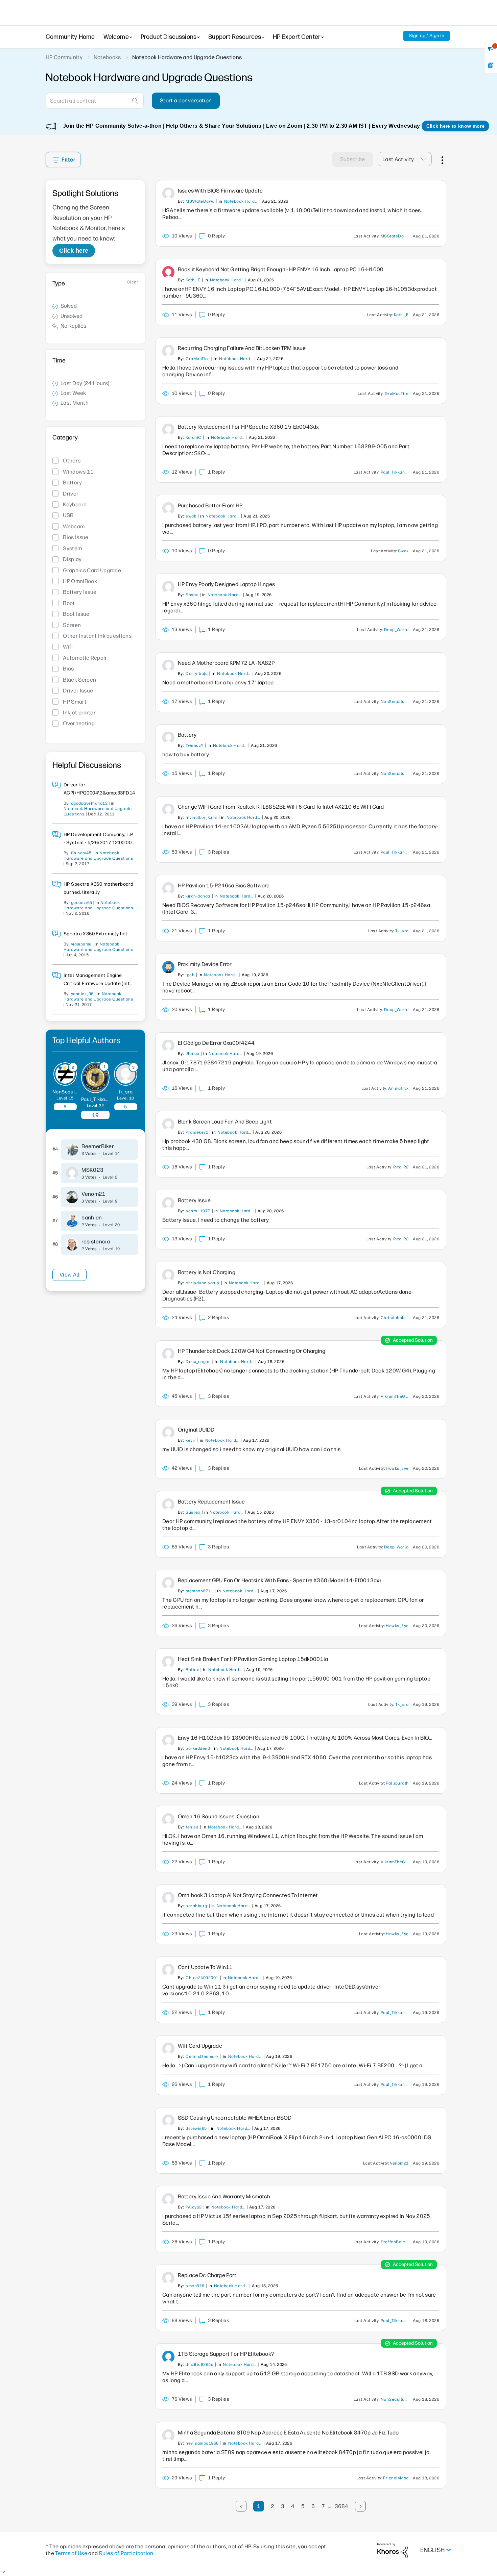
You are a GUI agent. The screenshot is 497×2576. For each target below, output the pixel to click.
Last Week (73, 393)
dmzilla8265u (199, 2365)
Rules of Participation (126, 2553)
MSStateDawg (200, 201)
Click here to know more (455, 126)
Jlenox (192, 1054)
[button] (425, 159)
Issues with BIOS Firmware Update (220, 191)
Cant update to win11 (205, 1967)
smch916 (195, 2286)
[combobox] (95, 101)
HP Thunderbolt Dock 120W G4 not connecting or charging (252, 1351)
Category (65, 437)
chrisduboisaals (202, 1283)
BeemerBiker (98, 1146)
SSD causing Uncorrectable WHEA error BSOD (235, 2118)
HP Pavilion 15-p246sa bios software (224, 886)
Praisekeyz (197, 1132)
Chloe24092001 (202, 1978)
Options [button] (442, 159)
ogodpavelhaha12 (89, 803)
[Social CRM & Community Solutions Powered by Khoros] (393, 2550)
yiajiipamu (81, 944)
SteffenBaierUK (396, 2242)
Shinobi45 (81, 853)
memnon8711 (199, 1591)
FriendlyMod (396, 2478)
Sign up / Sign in (427, 36)
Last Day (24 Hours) (85, 383)
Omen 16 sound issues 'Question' (219, 1816)
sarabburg (196, 1906)
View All (69, 1275)
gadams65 (82, 903)
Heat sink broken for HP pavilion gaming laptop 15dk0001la (253, 1659)
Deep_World (396, 630)
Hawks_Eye (397, 1468)
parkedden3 (198, 1748)
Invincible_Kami (201, 817)
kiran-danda (198, 896)
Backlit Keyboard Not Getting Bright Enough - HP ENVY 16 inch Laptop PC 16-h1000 (281, 269)
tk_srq (126, 1092)
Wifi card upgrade (200, 2046)
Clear (133, 282)
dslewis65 (196, 2128)
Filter (68, 160)
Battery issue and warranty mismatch (224, 2196)
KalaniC (193, 437)
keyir (191, 1440)
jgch (190, 975)
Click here (74, 251)
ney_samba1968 (202, 2443)
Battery (187, 735)
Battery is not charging (207, 1272)
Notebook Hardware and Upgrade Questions (241, 201)
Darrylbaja (197, 674)
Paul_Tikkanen (97, 1099)
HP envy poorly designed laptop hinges (226, 584)
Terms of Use (71, 2553)
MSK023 (92, 1170)
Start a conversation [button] (186, 100)
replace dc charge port (207, 2275)
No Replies (73, 326)
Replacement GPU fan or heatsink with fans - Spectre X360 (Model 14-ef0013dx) (279, 1580)
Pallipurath (397, 1783)
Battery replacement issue (211, 1502)
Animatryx (398, 1088)
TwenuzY (194, 746)
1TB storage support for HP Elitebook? (226, 2354)
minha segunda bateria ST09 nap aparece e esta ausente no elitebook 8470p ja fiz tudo (288, 2433)
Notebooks (107, 57)
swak (191, 516)
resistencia (96, 1242)
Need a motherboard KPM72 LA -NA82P (226, 663)
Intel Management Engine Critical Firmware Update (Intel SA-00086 (99, 983)
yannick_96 (82, 994)
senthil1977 (198, 1211)
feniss (192, 1827)
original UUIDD (196, 1430)
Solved (69, 306)
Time (59, 360)
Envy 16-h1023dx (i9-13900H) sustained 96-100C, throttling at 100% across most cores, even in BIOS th (305, 1738)
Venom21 (93, 1194)
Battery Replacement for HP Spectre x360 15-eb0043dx (248, 427)
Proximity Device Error (205, 964)
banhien (92, 1218)
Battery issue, (195, 1200)
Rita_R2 (401, 1167)
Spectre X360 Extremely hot (96, 934)
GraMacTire (198, 359)
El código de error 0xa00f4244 (216, 1043)
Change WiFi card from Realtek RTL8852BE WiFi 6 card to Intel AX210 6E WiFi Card (281, 807)
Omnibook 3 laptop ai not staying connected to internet (248, 1895)
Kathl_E (193, 280)
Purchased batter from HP (210, 506)
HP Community (64, 57)
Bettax (192, 1670)
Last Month (75, 403)
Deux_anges (198, 1362)
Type (59, 283)
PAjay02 (194, 2207)
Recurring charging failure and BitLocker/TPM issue (242, 348)
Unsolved (72, 316)
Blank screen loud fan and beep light (225, 1122)
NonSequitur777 (71, 1092)
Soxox (192, 595)
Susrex (193, 1512)
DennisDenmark (202, 2056)
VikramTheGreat (396, 1396)
